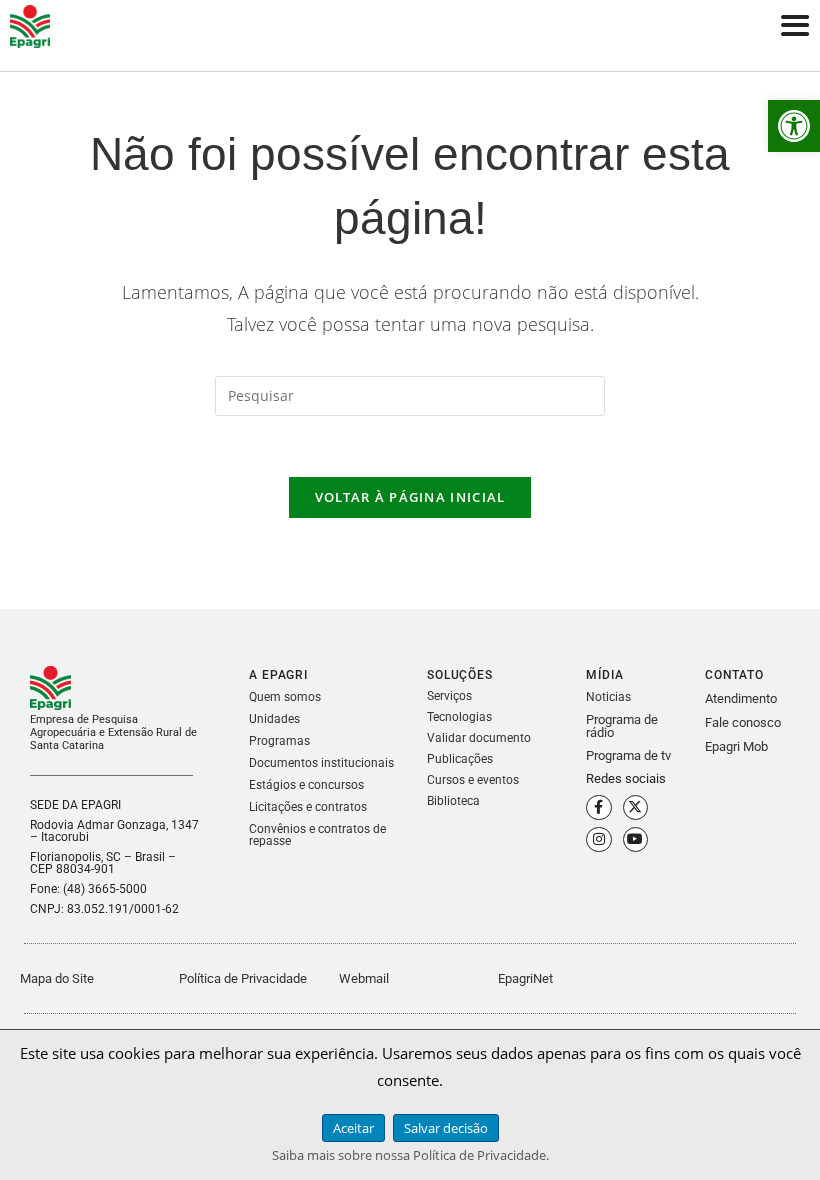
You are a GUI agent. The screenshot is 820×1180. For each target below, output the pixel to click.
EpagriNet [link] (525, 978)
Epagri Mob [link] (736, 746)
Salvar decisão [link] (446, 1128)
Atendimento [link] (741, 698)
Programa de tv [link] (628, 755)
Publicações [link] (460, 759)
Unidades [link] (274, 719)
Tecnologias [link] (459, 717)
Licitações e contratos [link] (308, 807)
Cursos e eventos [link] (473, 780)
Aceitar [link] (353, 1128)
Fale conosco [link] (743, 722)
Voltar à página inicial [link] (410, 497)
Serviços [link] (449, 696)
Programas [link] (279, 741)
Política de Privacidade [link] (243, 978)
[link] (794, 126)
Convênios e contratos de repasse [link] (317, 835)
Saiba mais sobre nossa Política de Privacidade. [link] (410, 1155)
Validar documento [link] (479, 738)
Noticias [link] (608, 697)
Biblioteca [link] (453, 801)
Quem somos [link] (285, 697)
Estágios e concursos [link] (306, 785)
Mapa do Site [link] (57, 978)
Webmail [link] (364, 978)
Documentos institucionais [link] (321, 763)
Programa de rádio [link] (622, 726)
